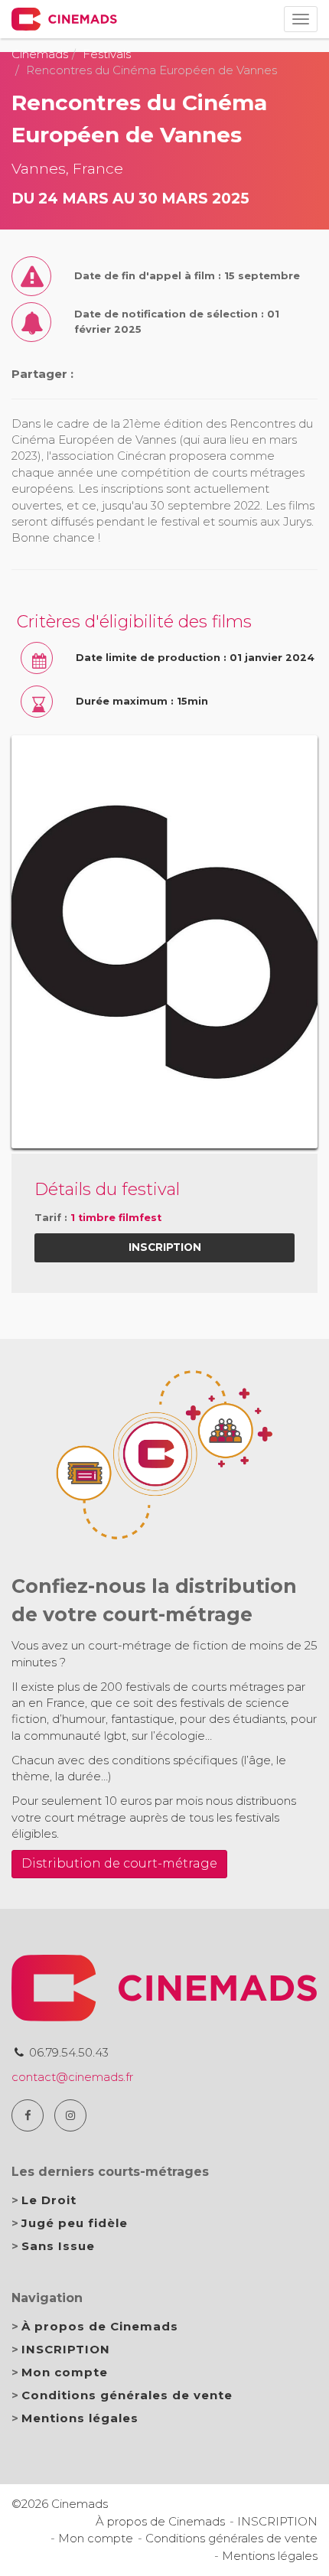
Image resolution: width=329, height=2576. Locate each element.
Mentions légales (80, 2418)
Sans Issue (58, 2246)
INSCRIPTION (66, 2349)
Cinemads (40, 54)
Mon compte (65, 2372)
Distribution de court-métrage (119, 1863)
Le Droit (49, 2200)
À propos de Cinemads (100, 2326)
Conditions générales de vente (127, 2395)
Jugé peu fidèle (75, 2223)
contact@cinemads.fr (72, 2077)
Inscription (165, 1247)
